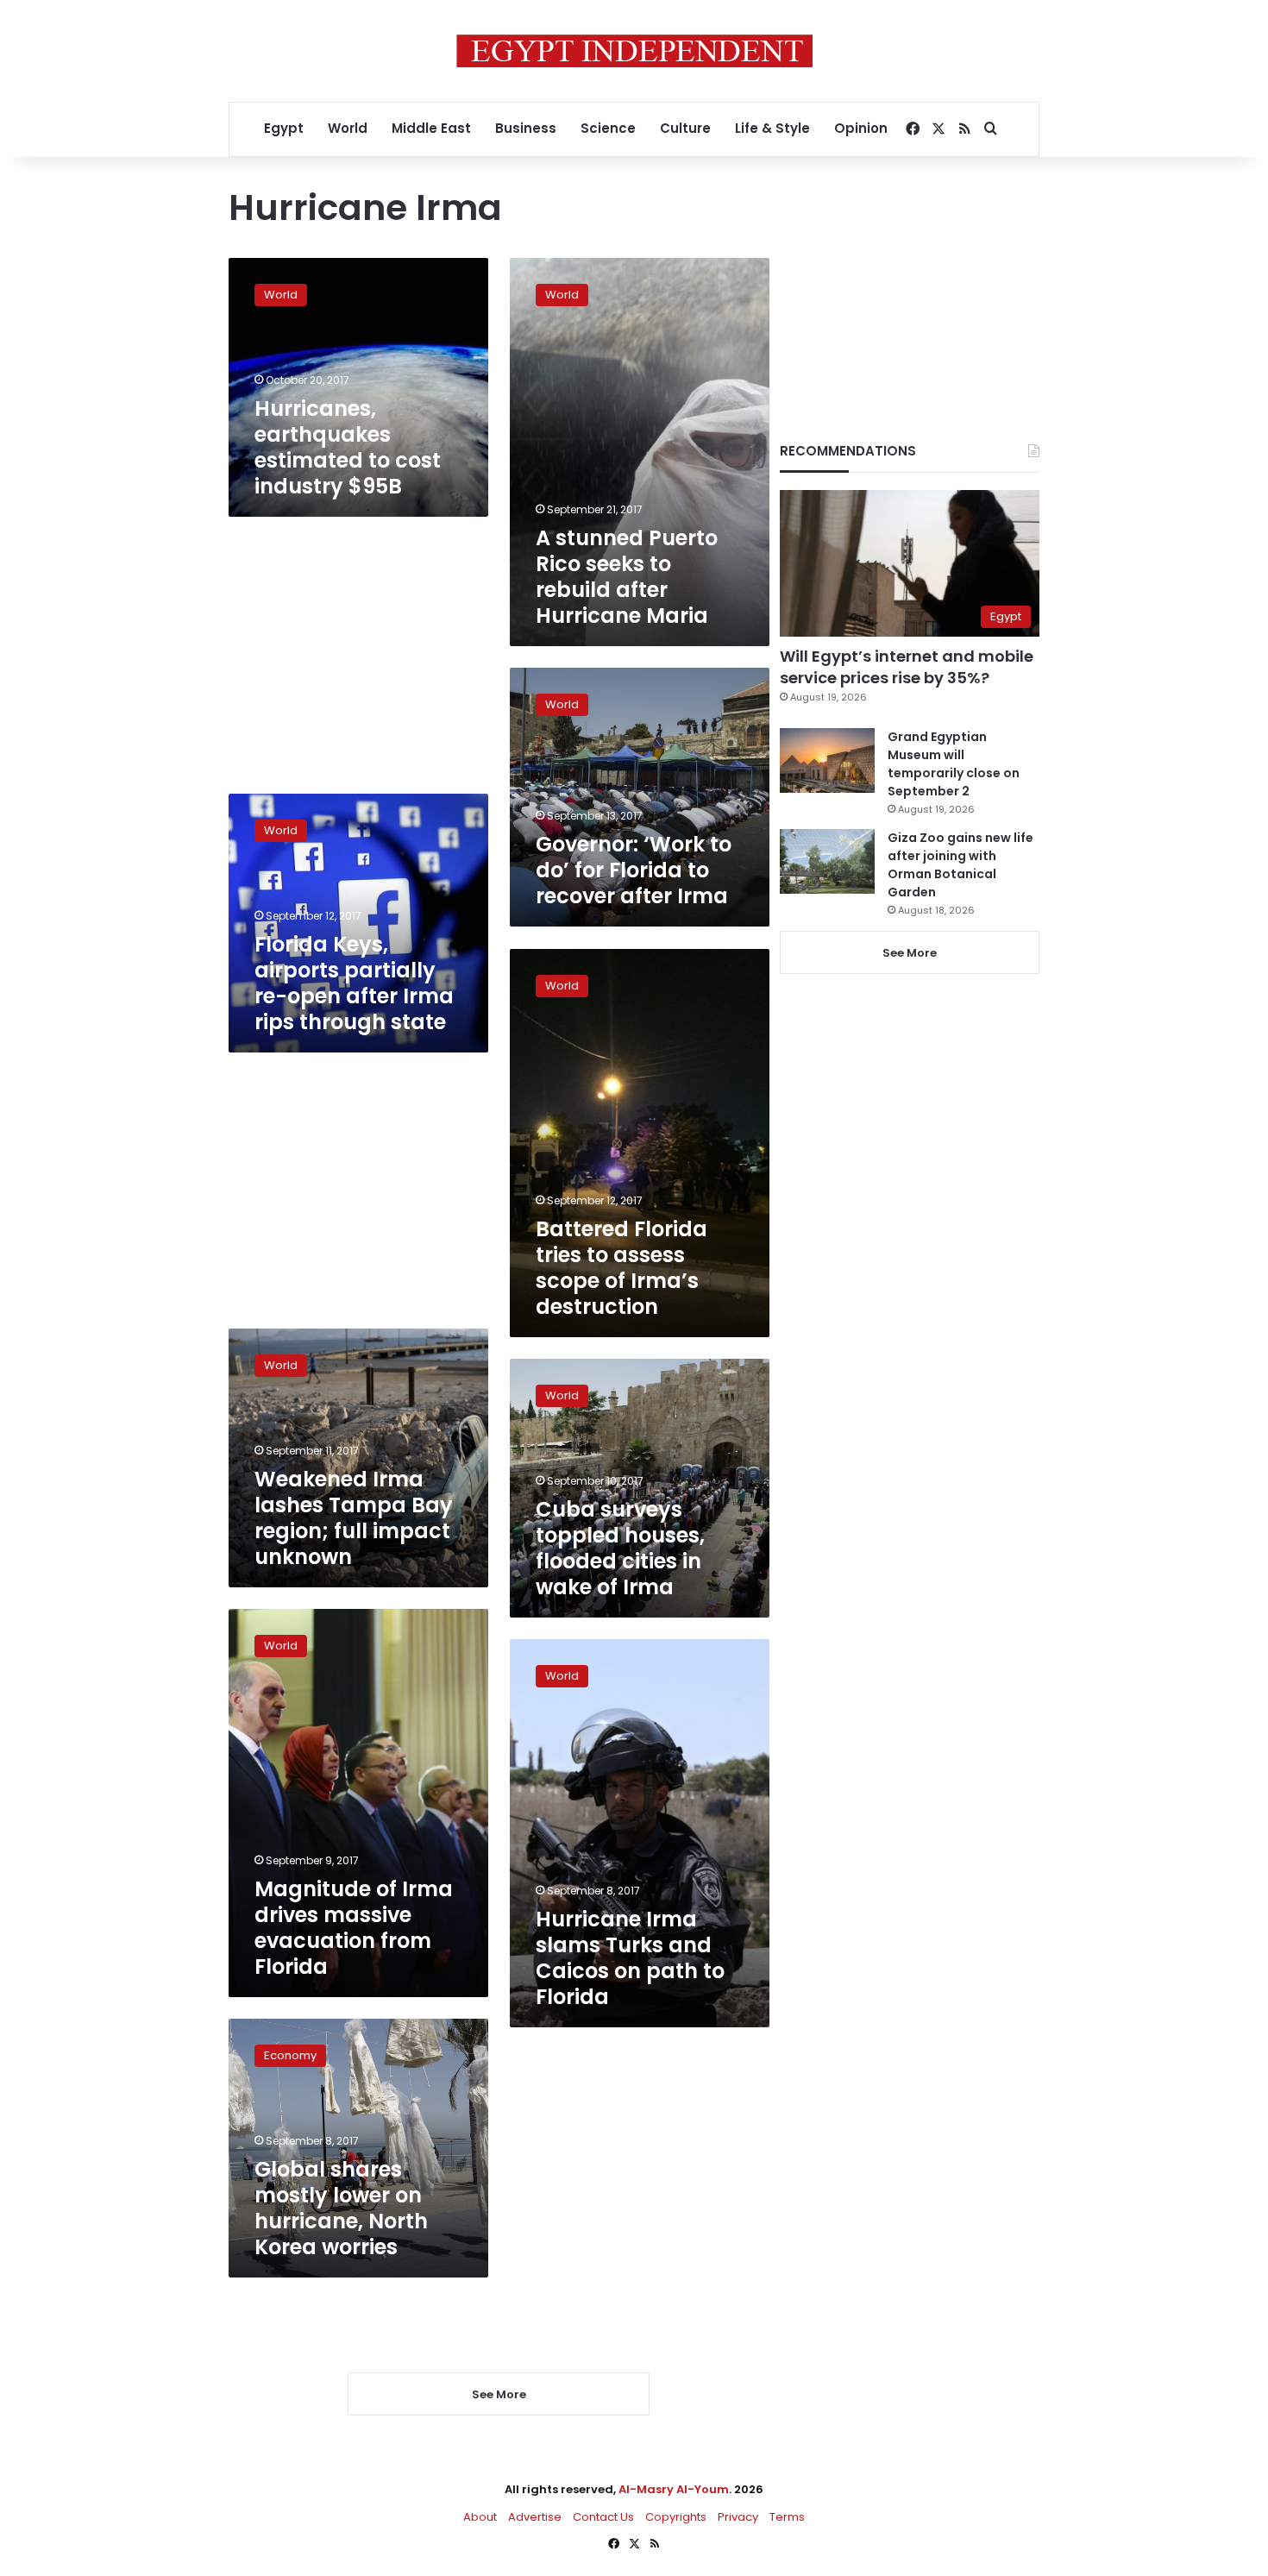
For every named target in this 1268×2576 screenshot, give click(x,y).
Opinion (861, 128)
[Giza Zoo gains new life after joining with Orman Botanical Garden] (827, 861)
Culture (685, 128)
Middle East (431, 128)
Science (608, 128)
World (348, 128)
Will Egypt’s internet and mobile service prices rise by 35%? (907, 667)
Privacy (738, 2517)
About (480, 2517)
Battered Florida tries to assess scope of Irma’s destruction (621, 1268)
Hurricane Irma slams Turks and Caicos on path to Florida (630, 1958)
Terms (787, 2517)
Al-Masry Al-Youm (674, 2489)
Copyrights (676, 2517)
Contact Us (603, 2517)
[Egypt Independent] (634, 51)
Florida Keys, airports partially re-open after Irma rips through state (354, 983)
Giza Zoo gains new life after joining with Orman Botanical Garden (960, 865)
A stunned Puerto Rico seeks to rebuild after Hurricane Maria (627, 577)
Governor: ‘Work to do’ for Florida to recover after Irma (634, 870)
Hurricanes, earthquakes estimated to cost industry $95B (348, 447)
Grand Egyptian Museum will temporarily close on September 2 (954, 764)
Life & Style (772, 128)
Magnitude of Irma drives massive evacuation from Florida (354, 1928)
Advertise (535, 2517)
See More (910, 953)
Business (526, 128)
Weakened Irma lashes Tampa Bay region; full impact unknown (354, 1518)
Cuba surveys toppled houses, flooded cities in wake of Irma (620, 1548)
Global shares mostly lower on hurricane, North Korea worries (341, 2208)
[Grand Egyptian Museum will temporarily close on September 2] (827, 760)
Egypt (284, 128)
